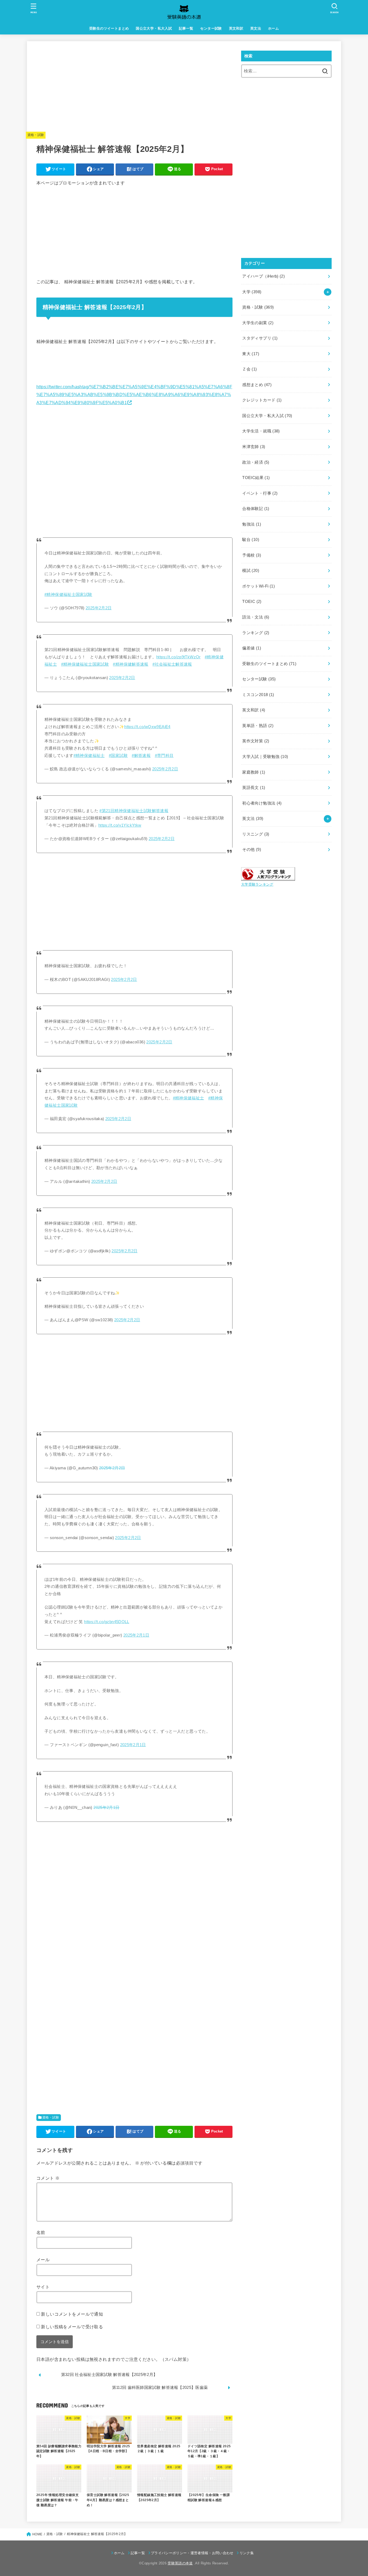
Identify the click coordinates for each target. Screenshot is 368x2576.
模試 (251, 571)
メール (43, 2260)
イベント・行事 (260, 493)
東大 (251, 354)
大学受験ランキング (257, 884)
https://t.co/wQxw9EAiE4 (147, 727)
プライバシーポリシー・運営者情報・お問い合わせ (192, 2553)
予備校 (252, 555)
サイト (43, 2287)
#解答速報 (141, 756)
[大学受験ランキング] (268, 877)
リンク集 (247, 2553)
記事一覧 (186, 28)
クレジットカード (262, 400)
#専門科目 (164, 756)
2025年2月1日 (136, 1635)
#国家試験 (118, 756)
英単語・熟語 (258, 726)
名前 (41, 2232)
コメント (48, 2178)
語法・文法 (256, 617)
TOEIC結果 (256, 478)
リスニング (256, 834)
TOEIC (252, 602)
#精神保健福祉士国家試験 (68, 595)
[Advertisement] (134, 88)
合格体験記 (256, 509)
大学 (252, 292)
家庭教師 (254, 772)
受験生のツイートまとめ (109, 28)
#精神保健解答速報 (131, 664)
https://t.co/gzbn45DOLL (107, 1622)
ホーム (273, 28)
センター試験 (211, 28)
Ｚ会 (249, 369)
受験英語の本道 (180, 2563)
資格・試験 (36, 135)
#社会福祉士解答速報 (172, 664)
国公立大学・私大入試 (154, 28)
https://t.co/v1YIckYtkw (120, 825)
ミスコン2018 (258, 695)
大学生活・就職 (261, 431)
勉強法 (252, 524)
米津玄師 (254, 447)
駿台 (251, 540)
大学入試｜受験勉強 (265, 757)
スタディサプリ (260, 338)
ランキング (256, 633)
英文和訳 (236, 28)
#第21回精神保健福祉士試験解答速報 (134, 811)
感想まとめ (257, 385)
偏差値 (252, 648)
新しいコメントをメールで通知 (72, 2314)
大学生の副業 (258, 323)
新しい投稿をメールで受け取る (72, 2327)
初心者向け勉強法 (262, 803)
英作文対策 (256, 741)
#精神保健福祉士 (89, 756)
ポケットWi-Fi (258, 586)
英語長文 (254, 788)
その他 (252, 850)
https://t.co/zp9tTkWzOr (178, 657)
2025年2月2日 (99, 608)
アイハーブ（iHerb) (263, 276)
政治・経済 (256, 462)
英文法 (256, 28)
